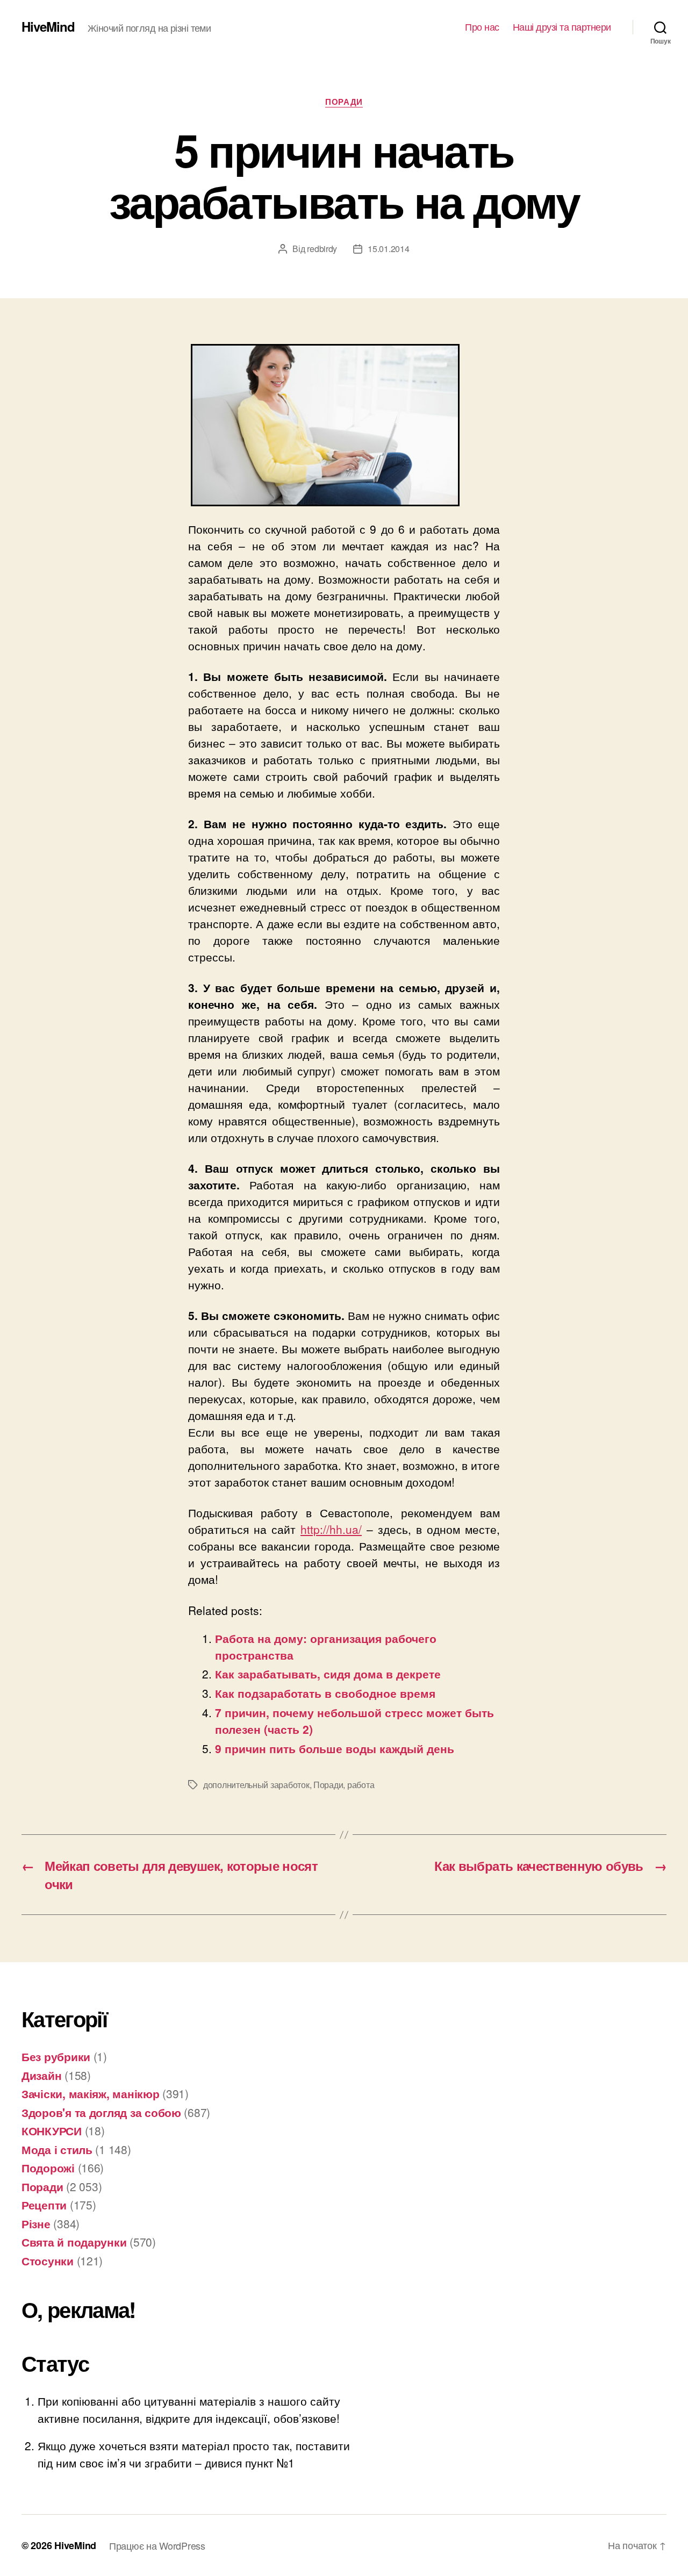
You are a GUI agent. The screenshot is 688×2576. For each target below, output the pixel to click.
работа (361, 1785)
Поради (344, 102)
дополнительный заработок (256, 1785)
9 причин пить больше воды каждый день (335, 1748)
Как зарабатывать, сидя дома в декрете (328, 1674)
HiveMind (48, 26)
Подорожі (48, 2168)
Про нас (482, 27)
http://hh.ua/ (331, 1529)
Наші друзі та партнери (562, 27)
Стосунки (48, 2261)
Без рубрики (56, 2056)
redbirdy (322, 249)
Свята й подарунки (74, 2242)
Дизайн (41, 2075)
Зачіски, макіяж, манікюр (91, 2093)
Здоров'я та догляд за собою (101, 2112)
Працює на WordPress (157, 2545)
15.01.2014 (388, 249)
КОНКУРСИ (52, 2130)
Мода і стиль (57, 2149)
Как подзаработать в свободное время (325, 1693)
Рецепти (44, 2205)
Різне (36, 2223)
